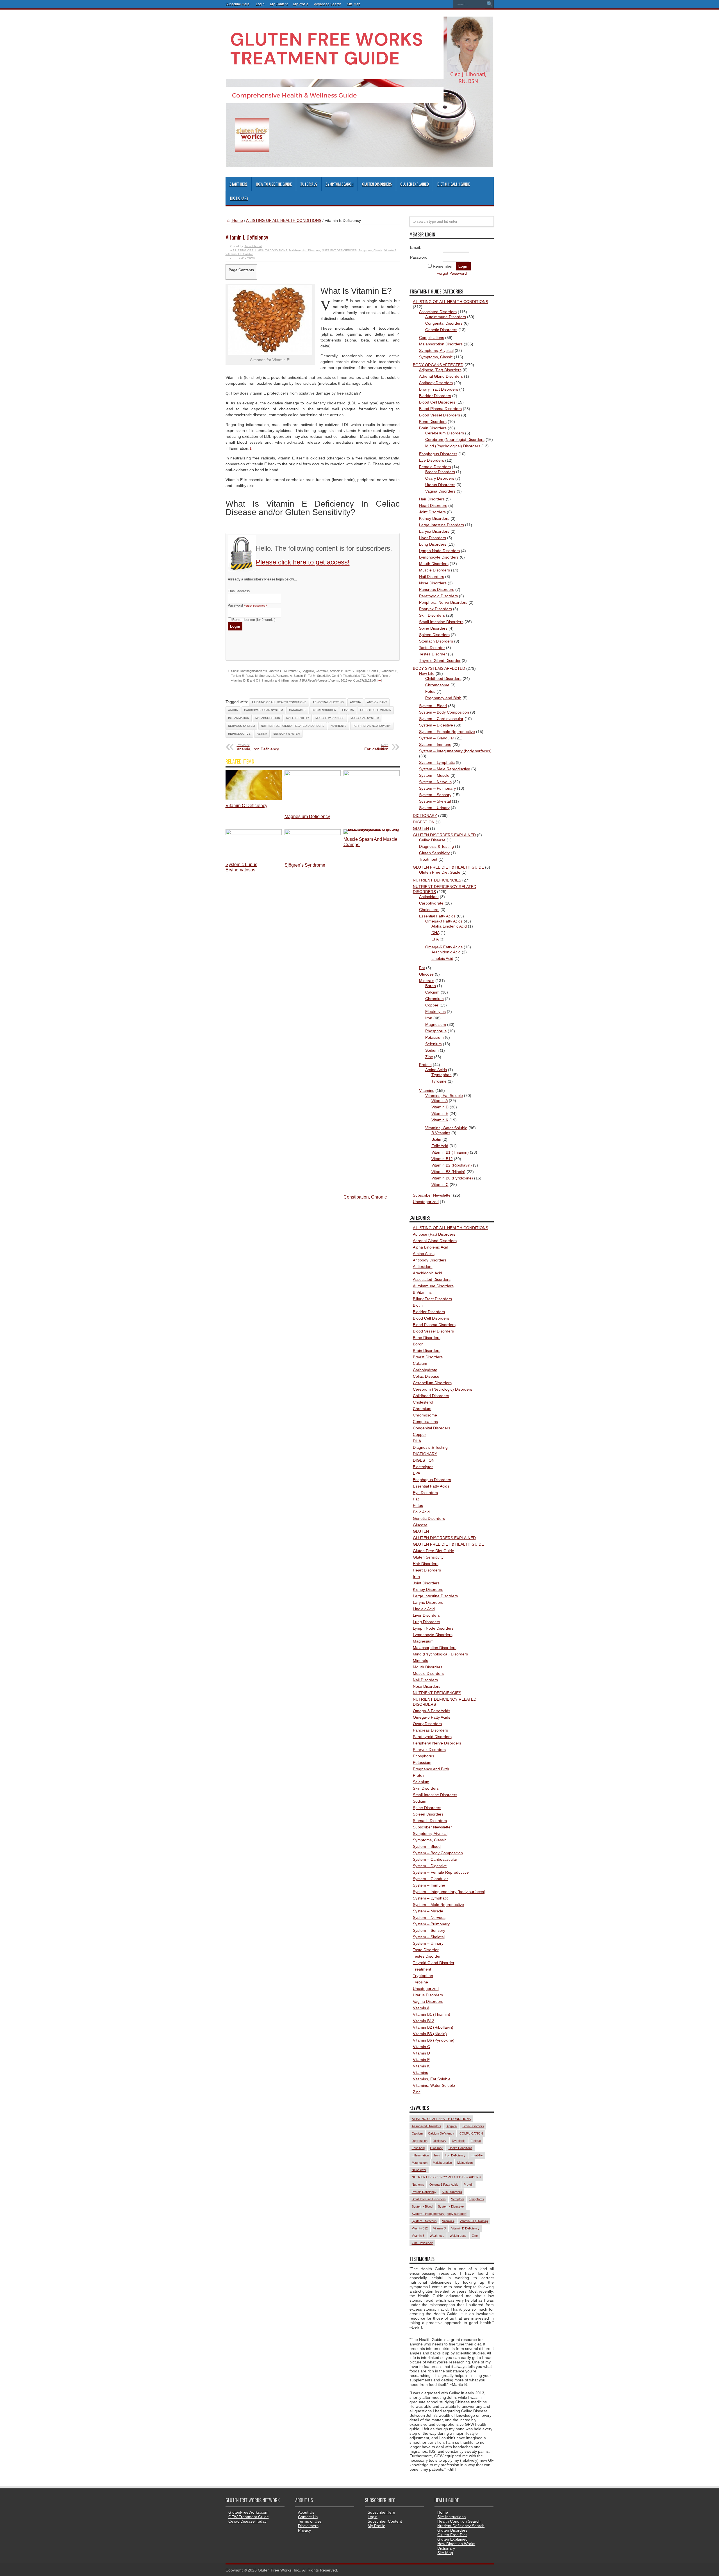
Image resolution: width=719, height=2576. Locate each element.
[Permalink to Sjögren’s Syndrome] (313, 833)
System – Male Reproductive (445, 769)
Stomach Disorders (436, 641)
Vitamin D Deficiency (465, 2228)
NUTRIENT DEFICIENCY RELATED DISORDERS (293, 726)
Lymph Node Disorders (439, 551)
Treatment (428, 859)
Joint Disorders (432, 512)
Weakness (437, 2236)
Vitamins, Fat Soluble (239, 254)
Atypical (452, 2126)
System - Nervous (424, 2221)
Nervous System (241, 726)
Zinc (429, 1057)
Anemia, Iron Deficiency (258, 747)
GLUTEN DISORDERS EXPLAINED (444, 835)
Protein (425, 1065)
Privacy (304, 2530)
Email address (239, 591)
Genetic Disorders (441, 330)
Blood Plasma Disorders (440, 409)
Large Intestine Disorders (442, 525)
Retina (262, 734)
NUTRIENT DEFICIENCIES (339, 250)
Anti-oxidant (377, 702)
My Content (279, 4)
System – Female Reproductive (447, 732)
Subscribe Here (381, 2512)
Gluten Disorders (377, 184)
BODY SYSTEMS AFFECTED (439, 668)
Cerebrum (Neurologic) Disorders (455, 439)
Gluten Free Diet (452, 2535)
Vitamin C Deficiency (246, 805)
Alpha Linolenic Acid (449, 926)
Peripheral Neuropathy (372, 726)
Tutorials (309, 184)
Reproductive (239, 734)
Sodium (432, 1050)
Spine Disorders (433, 628)
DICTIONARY (425, 816)
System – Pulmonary (437, 788)
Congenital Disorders (444, 323)
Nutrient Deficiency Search (461, 2526)
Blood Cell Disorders (437, 402)
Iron (429, 1018)
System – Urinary (434, 808)
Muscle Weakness (330, 718)
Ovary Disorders (440, 478)
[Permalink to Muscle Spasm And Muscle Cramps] (372, 829)
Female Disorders (435, 467)
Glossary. (437, 2148)
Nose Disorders (433, 583)
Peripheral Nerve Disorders (443, 602)
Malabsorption (268, 718)
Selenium (434, 1044)
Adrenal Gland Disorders (441, 376)
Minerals (427, 981)
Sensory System (287, 734)
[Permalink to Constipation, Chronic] (372, 775)
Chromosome (437, 685)
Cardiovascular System (263, 710)
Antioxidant (429, 897)
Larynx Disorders (434, 531)
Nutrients (339, 726)
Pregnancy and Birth (443, 698)
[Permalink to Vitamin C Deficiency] (254, 799)
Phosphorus (436, 1031)
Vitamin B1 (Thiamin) (450, 1152)
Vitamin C (440, 1185)
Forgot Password (452, 273)
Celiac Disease (432, 840)
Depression (420, 2141)
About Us (306, 2512)
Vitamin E (390, 250)
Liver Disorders (433, 538)
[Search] (490, 4)
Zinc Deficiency (422, 2243)
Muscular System (365, 718)
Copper (432, 1005)
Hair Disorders (432, 499)
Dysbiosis (459, 2141)
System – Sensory (435, 795)
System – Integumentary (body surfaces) (455, 751)
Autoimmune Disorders (446, 317)
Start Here (238, 184)
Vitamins (427, 1090)
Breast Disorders (440, 472)
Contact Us (308, 2517)
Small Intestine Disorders (441, 622)
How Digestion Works (456, 2544)
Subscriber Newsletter (432, 1195)
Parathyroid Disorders (438, 596)
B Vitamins (441, 1133)
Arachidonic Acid (446, 952)
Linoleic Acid (442, 958)
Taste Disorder (432, 648)
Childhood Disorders (443, 678)
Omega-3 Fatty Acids (444, 921)
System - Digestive (451, 2206)
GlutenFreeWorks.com (248, 2512)
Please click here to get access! (303, 562)
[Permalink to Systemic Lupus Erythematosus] (254, 833)
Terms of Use (310, 2521)
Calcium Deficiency (441, 2133)
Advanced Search (328, 4)
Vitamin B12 (442, 1159)
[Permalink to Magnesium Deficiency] (313, 775)
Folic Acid (440, 1146)
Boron (431, 986)
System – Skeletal (435, 801)
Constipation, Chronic (365, 1197)
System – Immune (435, 744)
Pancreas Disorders (437, 589)
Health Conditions (460, 2148)
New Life (427, 673)
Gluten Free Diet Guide (440, 872)
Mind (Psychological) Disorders (453, 446)
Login (260, 4)
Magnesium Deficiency (307, 816)
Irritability (477, 2155)
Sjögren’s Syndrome (305, 865)
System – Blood (433, 706)
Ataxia (233, 710)
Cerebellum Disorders (445, 433)
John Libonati (253, 246)
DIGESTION (424, 822)
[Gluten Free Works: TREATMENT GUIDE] (359, 165)
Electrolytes (435, 1012)
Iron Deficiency (455, 2155)
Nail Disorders (432, 577)
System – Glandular (437, 738)
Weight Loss (458, 2236)
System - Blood (422, 2206)
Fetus (430, 691)
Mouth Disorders (434, 564)
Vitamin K (440, 1120)
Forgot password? (255, 606)
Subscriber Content (385, 2521)
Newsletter (419, 2170)
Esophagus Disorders (438, 454)
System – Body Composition (444, 712)
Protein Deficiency (424, 2192)
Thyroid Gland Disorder (440, 660)
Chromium (434, 999)
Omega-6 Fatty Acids (444, 947)
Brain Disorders (433, 428)
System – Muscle (434, 775)
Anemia (355, 702)
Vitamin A (440, 1101)
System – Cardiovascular (441, 719)
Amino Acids (436, 1070)
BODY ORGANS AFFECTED (438, 365)
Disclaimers (308, 2526)
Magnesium (436, 1024)
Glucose (426, 974)
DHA (435, 933)
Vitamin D (440, 1107)
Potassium (434, 1037)
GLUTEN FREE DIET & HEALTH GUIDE (448, 867)
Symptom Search (340, 184)
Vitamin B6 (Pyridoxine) (452, 1178)
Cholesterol (429, 910)
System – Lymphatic (437, 762)
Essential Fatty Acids (437, 916)
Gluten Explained (415, 184)
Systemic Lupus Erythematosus (241, 867)
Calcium (432, 992)
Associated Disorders (438, 312)
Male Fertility (298, 718)
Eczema (348, 710)
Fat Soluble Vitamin (376, 710)
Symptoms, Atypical (436, 350)
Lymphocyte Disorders (439, 557)
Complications (432, 338)
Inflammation (239, 718)
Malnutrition (465, 2163)
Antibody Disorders (436, 383)
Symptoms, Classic (370, 250)
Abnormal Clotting (328, 702)
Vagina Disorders (440, 491)
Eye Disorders (432, 460)
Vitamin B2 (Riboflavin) (452, 1165)
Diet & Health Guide (454, 184)
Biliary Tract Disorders (439, 389)
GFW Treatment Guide (249, 2517)
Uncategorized (426, 1202)
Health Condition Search (459, 2521)
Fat (422, 968)
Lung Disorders (433, 544)
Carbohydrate (431, 903)
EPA (435, 939)
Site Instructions (451, 2517)
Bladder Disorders (435, 396)
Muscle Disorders (434, 570)
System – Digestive (436, 725)
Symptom (458, 2199)
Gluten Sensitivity (434, 853)
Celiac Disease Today (247, 2521)
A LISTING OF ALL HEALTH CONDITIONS (284, 220)
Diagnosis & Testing (436, 846)
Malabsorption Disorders (305, 250)
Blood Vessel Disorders (440, 415)
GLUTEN (421, 828)
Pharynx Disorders (435, 609)
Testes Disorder (433, 654)
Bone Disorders (433, 422)
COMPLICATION (471, 2133)
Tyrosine (439, 1081)
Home (237, 220)
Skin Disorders (432, 615)
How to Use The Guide (274, 184)
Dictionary (239, 198)
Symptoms (477, 2199)
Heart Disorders (433, 505)
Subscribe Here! (238, 4)
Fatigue (476, 2141)
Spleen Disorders (434, 635)
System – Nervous (435, 782)
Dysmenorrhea (324, 710)
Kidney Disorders (434, 518)
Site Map (354, 4)
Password (247, 605)
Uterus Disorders (440, 485)
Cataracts (297, 710)
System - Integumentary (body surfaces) (440, 2214)
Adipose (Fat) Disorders (440, 370)
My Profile (301, 4)
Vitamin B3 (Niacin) (448, 1172)
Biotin (436, 1139)
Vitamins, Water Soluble (446, 1128)
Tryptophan (442, 1075)
